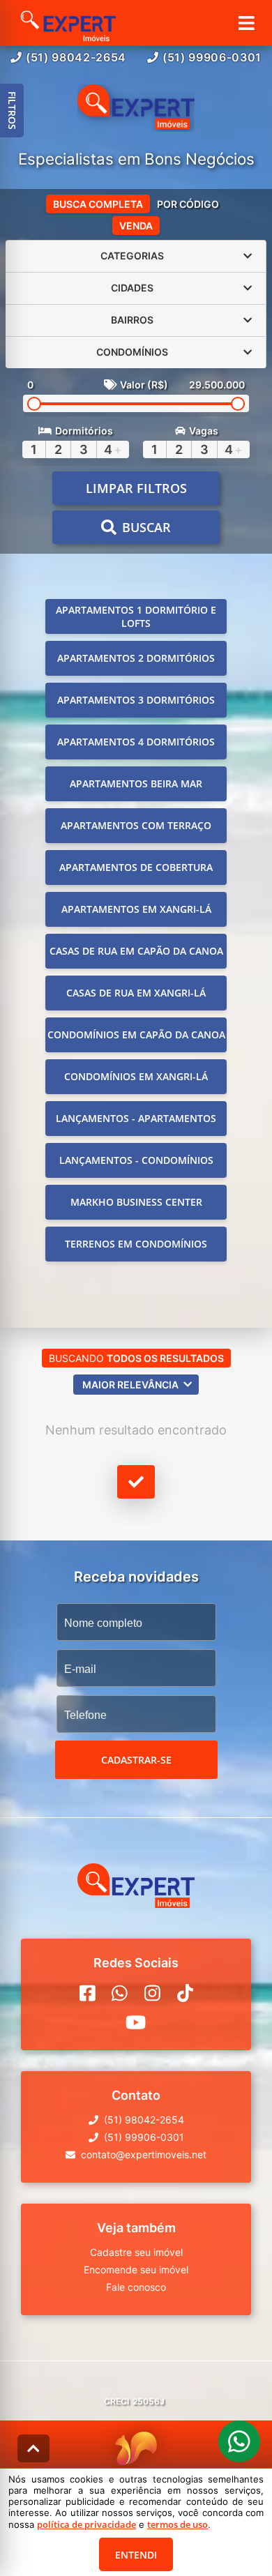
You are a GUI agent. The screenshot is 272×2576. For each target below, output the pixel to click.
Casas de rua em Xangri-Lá (136, 993)
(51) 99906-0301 (212, 57)
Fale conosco (136, 2287)
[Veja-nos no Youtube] (136, 2022)
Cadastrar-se (136, 1760)
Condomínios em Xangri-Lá (136, 1076)
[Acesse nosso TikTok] (185, 1993)
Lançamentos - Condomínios (136, 1160)
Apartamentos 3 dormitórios (136, 700)
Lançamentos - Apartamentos (136, 1118)
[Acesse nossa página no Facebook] (88, 1993)
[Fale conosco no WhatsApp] (120, 1993)
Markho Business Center (136, 1202)
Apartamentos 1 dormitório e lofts (136, 616)
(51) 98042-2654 (76, 57)
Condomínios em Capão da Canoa (136, 1035)
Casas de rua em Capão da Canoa (136, 951)
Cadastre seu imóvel (136, 2252)
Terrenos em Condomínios (136, 1244)
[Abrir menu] (247, 23)
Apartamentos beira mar (136, 783)
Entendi (136, 2555)
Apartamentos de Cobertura (136, 867)
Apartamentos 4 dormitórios (136, 742)
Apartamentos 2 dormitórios (136, 658)
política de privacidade (86, 2524)
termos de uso (177, 2524)
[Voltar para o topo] (33, 2448)
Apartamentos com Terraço (136, 825)
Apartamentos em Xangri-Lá (136, 909)
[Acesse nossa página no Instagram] (152, 1993)
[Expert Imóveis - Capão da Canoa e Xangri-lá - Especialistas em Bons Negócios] (136, 108)
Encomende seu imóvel (136, 2270)
